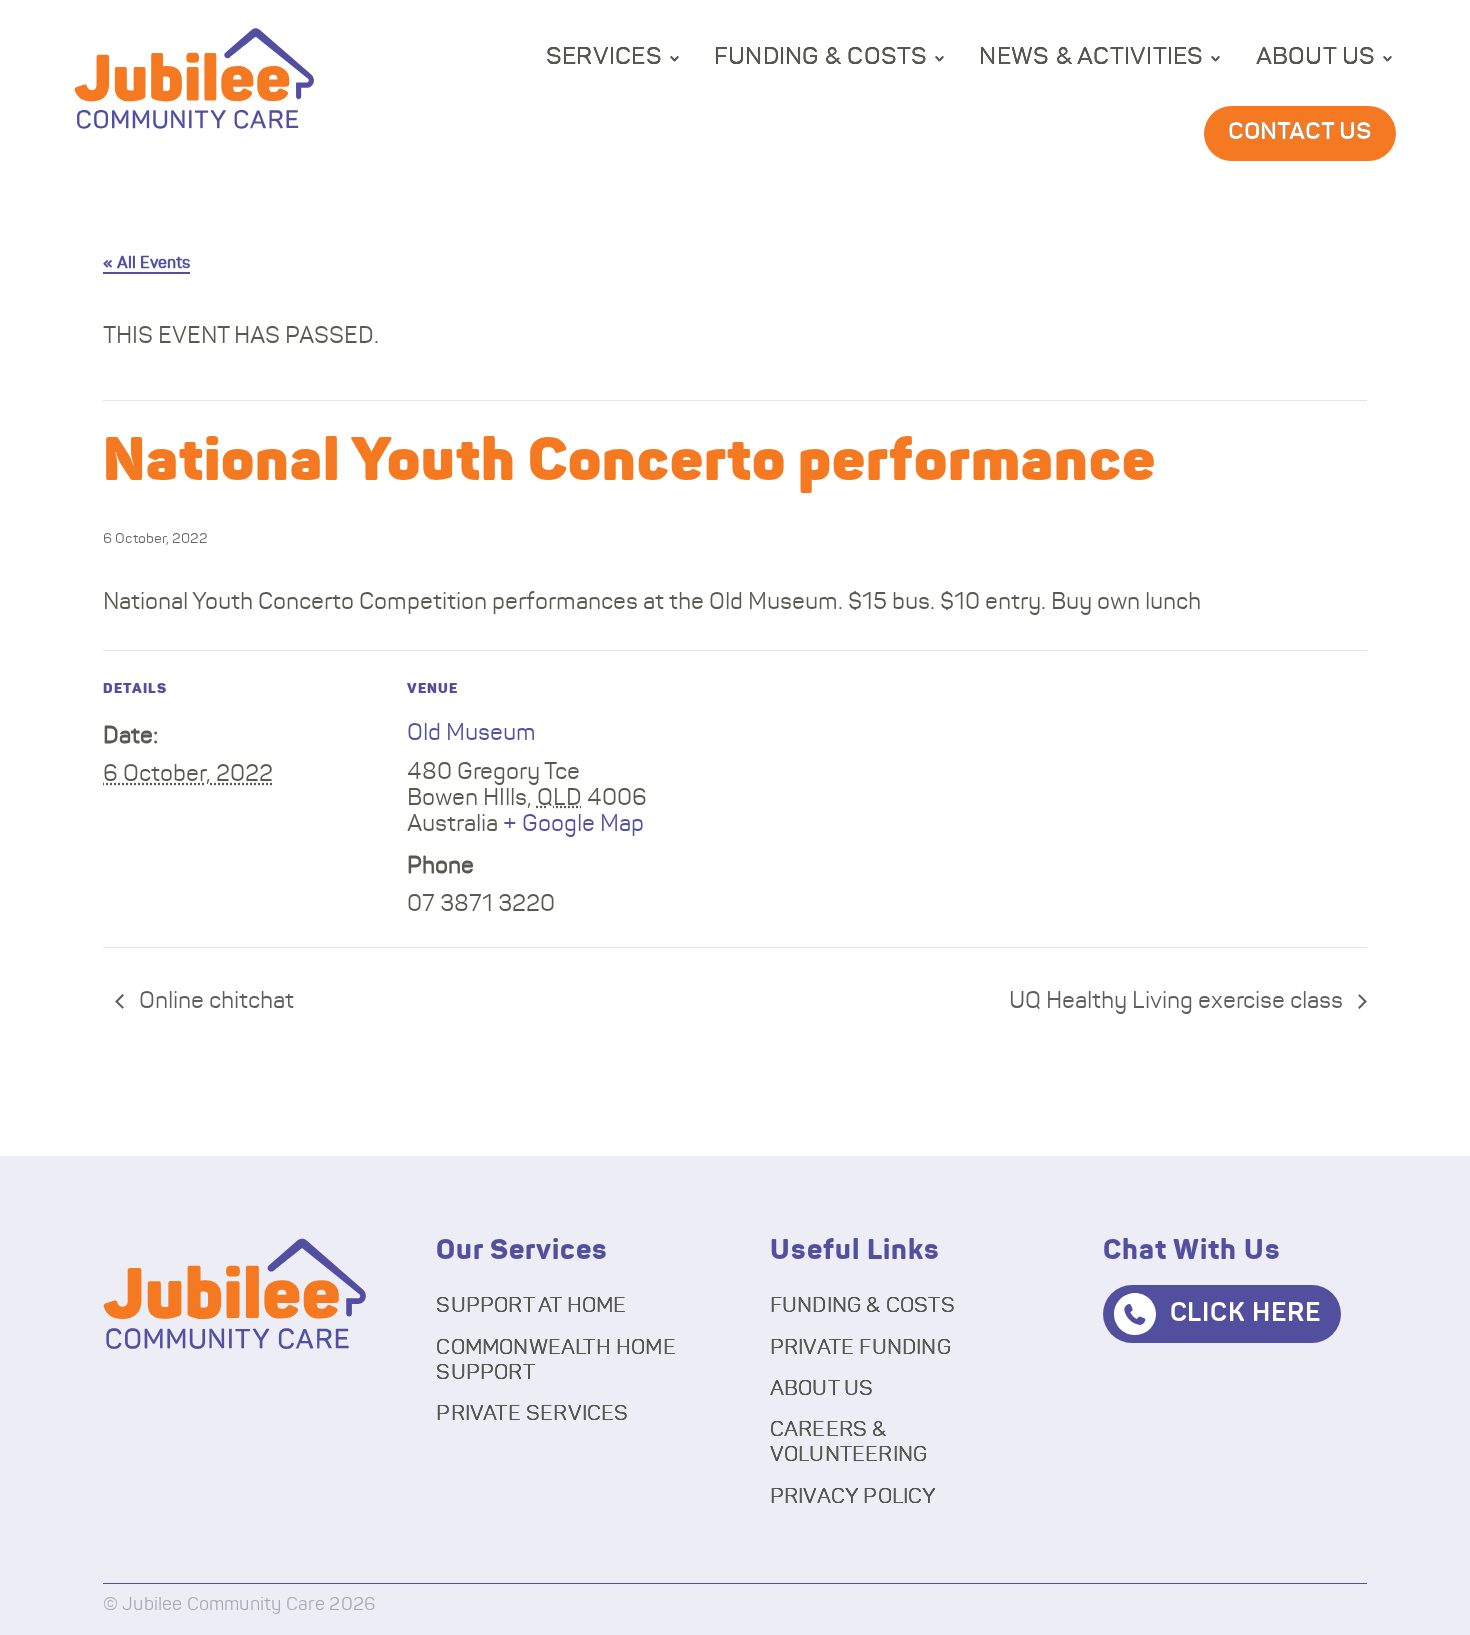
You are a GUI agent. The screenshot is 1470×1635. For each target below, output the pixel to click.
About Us (1316, 57)
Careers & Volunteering (849, 1442)
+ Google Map (573, 824)
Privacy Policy (853, 1496)
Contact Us (1300, 132)
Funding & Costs (821, 57)
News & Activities (1091, 57)
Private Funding (860, 1347)
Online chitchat (214, 1001)
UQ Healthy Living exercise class (1178, 1001)
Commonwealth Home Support (556, 1360)
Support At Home (531, 1305)
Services (604, 57)
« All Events (146, 263)
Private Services (532, 1413)
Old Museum (471, 733)
